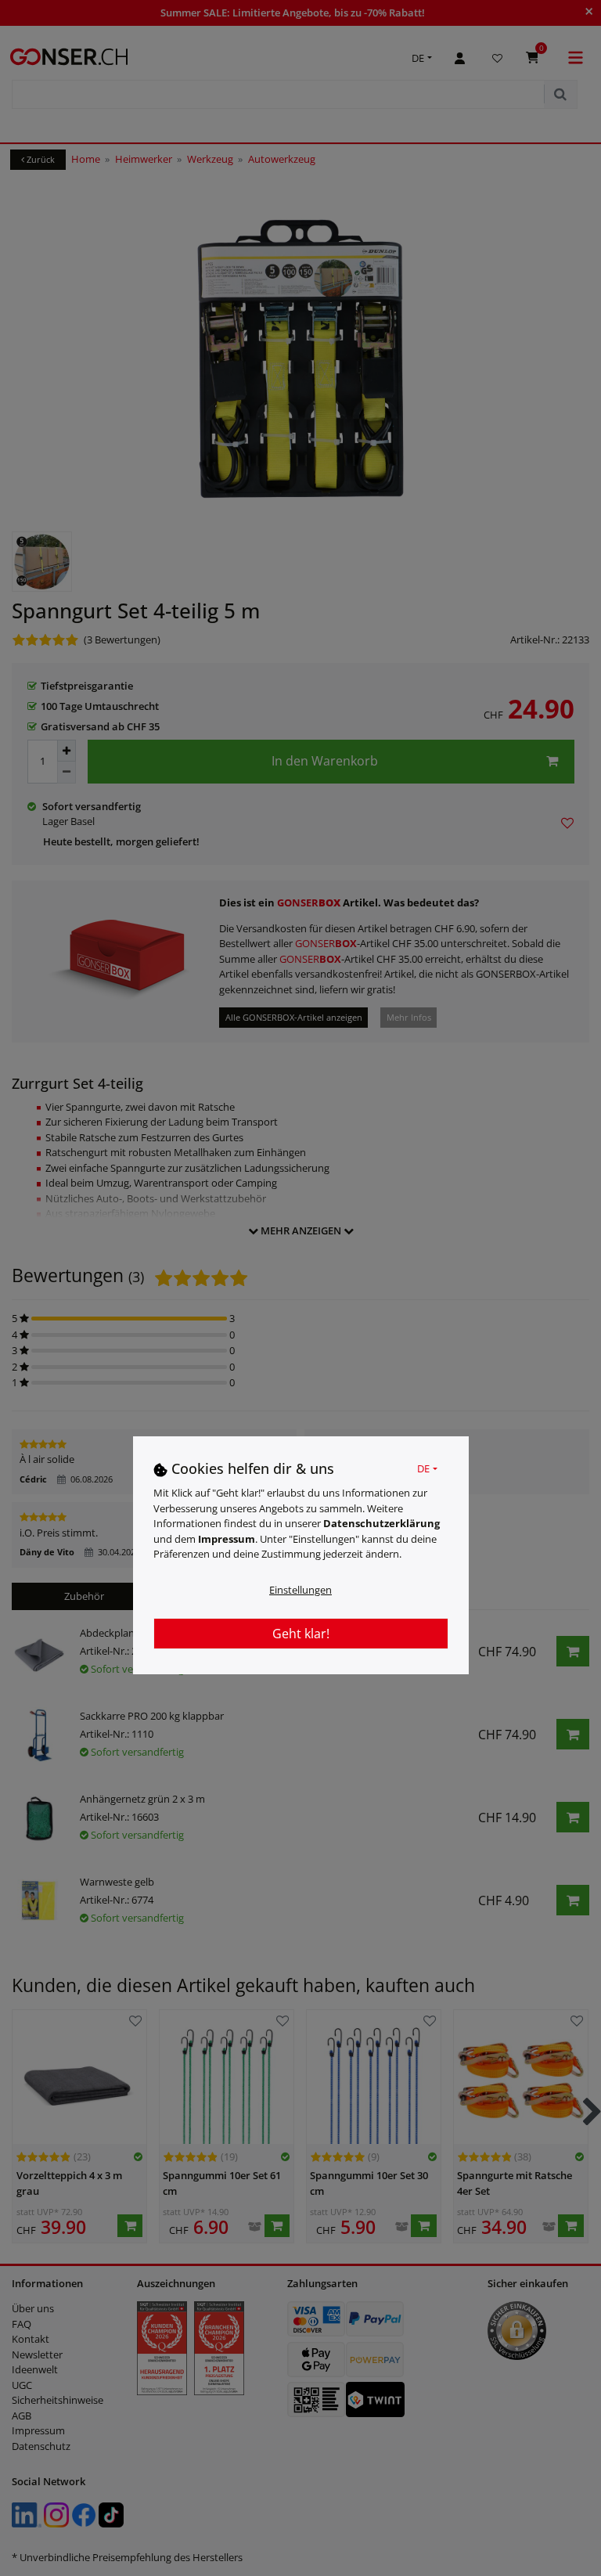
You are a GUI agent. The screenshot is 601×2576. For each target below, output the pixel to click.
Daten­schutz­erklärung (381, 1523)
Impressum (227, 1539)
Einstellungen (300, 1590)
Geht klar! (301, 1634)
